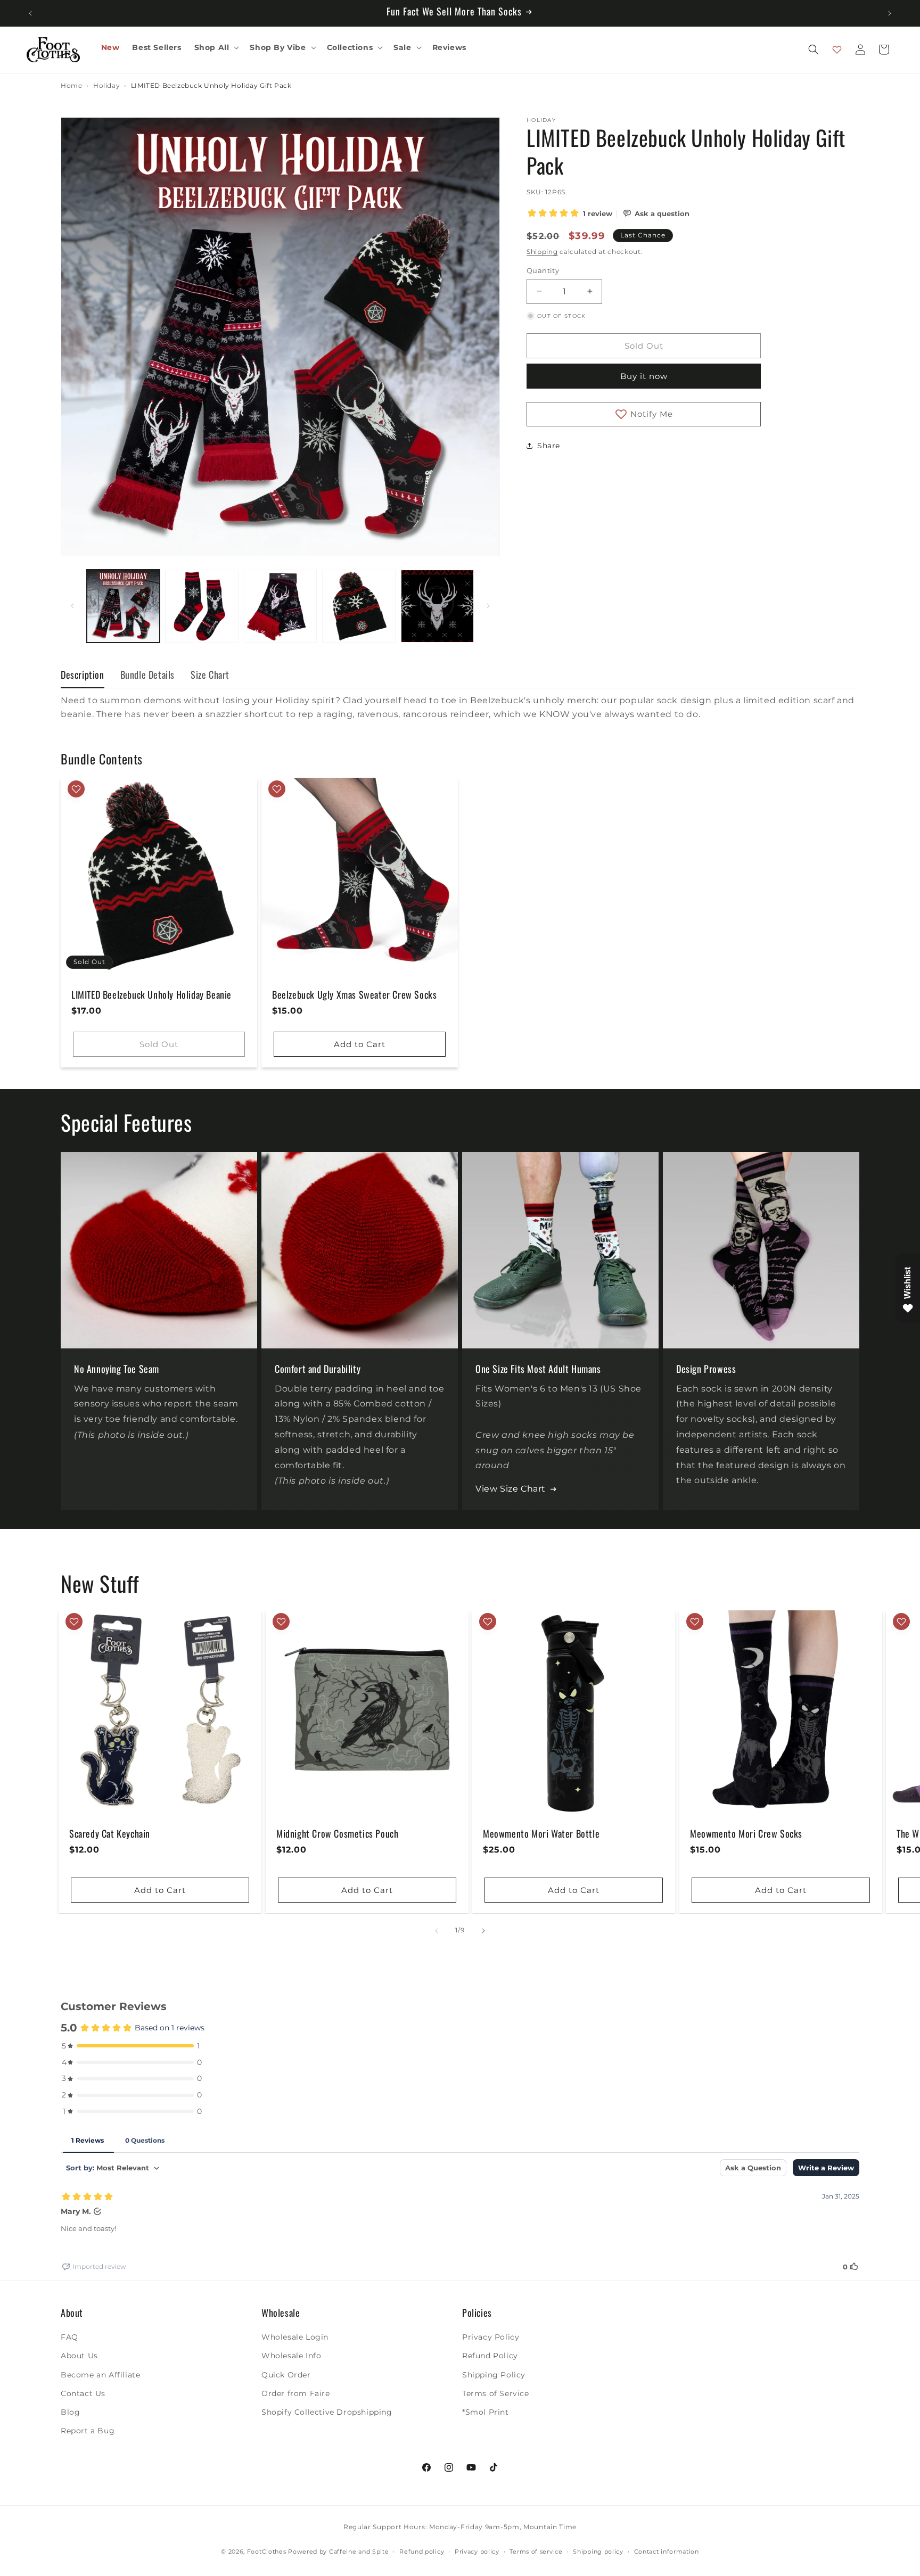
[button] (216, 47)
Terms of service (536, 2551)
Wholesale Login (295, 2337)
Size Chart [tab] (210, 674)
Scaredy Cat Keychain (110, 1834)
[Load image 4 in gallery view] (359, 606)
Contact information (667, 2551)
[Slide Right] (488, 606)
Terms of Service (496, 2393)
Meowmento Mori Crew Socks (746, 1834)
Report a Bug (88, 2431)
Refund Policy (490, 2356)
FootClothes (267, 2552)
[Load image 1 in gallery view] (123, 606)
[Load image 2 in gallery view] (202, 606)
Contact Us (83, 2393)
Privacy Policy (491, 2337)
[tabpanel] (460, 707)
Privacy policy (477, 2551)
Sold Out (159, 1044)
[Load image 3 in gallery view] (280, 606)
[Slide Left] (72, 606)
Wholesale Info (291, 2356)
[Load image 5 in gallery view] (437, 606)
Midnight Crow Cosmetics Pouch (337, 1834)
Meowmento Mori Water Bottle (541, 1834)
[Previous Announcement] (30, 13)
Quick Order (286, 2374)
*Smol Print (486, 2412)
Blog (70, 2412)
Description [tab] (83, 674)
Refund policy (422, 2551)
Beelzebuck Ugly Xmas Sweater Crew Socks (354, 995)
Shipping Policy (494, 2374)
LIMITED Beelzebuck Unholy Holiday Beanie (151, 995)
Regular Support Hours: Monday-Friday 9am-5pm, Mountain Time (460, 2527)
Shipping (542, 252)
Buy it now (644, 376)
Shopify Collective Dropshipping (327, 2412)
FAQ (69, 2337)
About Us (79, 2356)
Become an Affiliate (100, 2374)
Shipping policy (598, 2551)
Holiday (106, 86)
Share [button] (549, 446)
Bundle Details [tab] (147, 674)
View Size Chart (511, 1489)
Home (71, 86)
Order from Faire (296, 2393)
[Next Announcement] (890, 13)
